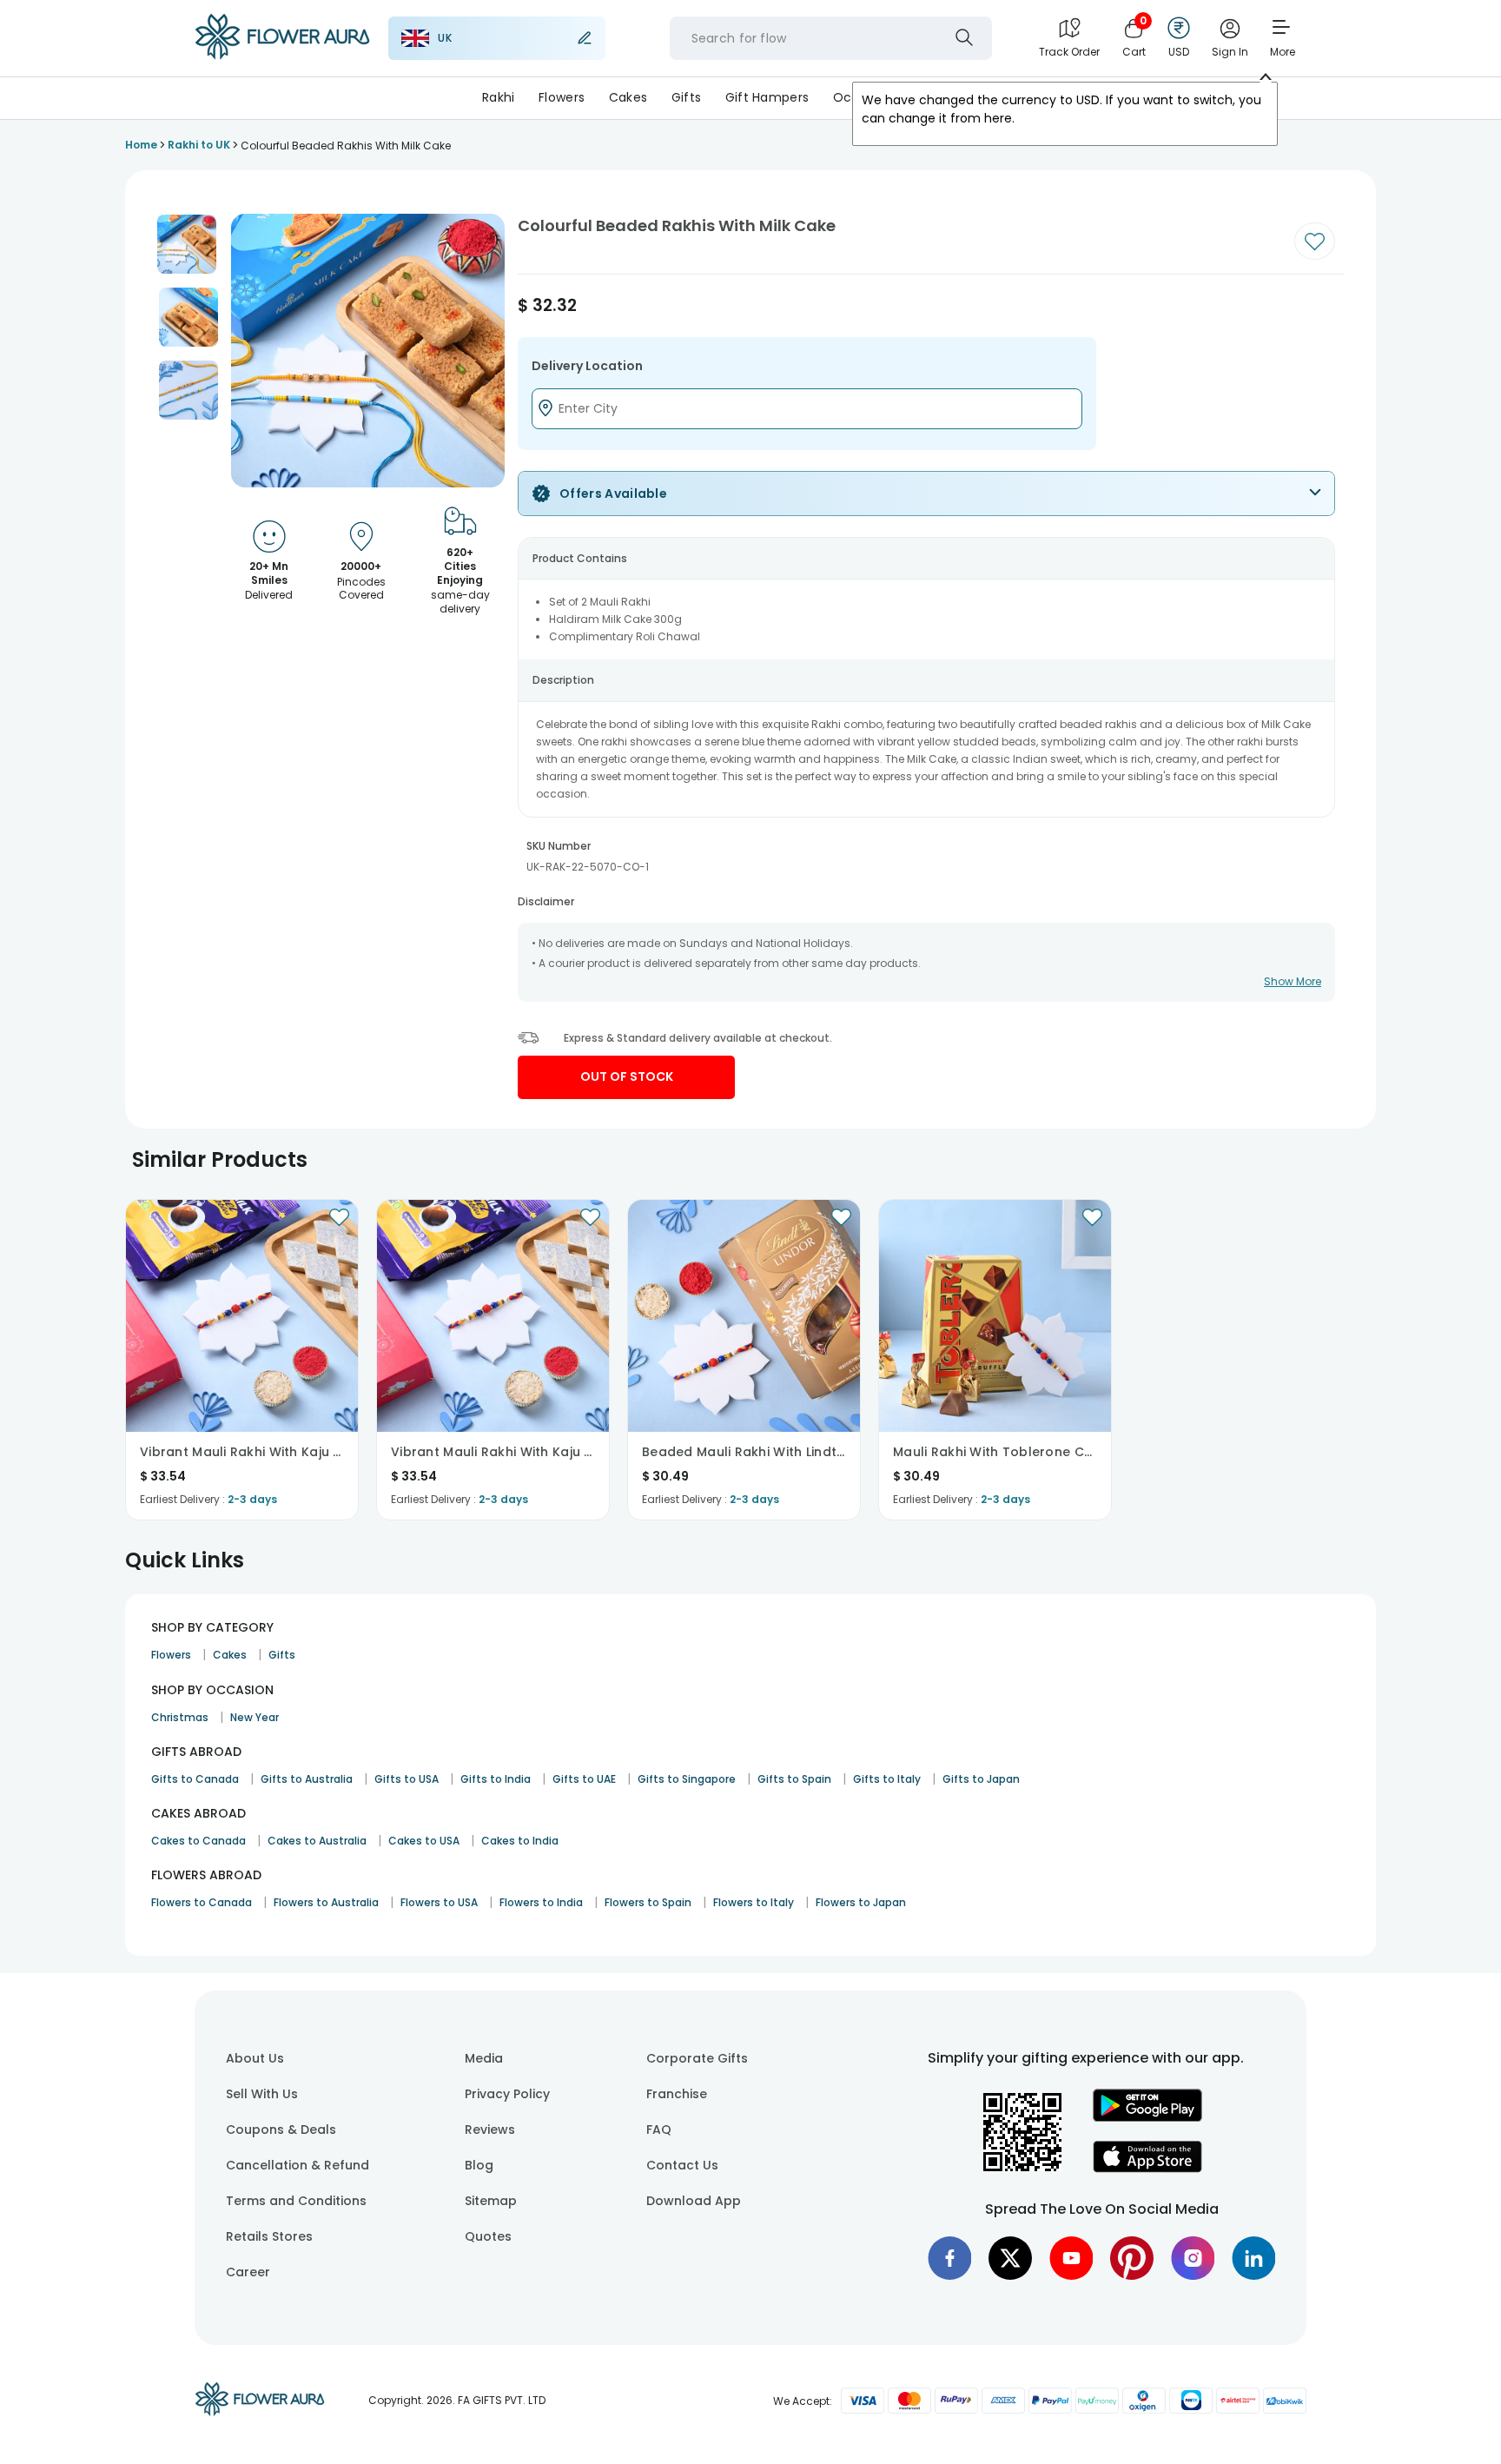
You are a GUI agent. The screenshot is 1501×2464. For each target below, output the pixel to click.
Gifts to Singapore (687, 1779)
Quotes (488, 2236)
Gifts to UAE (584, 1779)
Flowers (562, 97)
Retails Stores (269, 2236)
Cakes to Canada (198, 1841)
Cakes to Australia (317, 1841)
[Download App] (1147, 2117)
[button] (187, 244)
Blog (479, 2165)
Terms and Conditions (296, 2201)
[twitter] (1010, 2258)
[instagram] (1193, 2258)
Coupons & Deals (281, 2130)
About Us (255, 2058)
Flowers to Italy (754, 1902)
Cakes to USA (424, 1841)
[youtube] (1071, 2258)
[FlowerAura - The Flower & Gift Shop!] (282, 56)
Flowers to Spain (648, 1902)
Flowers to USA (439, 1902)
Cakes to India (520, 1841)
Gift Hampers (767, 97)
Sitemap (491, 2201)
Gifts (686, 97)
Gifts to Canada (195, 1779)
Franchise (677, 2094)
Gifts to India (496, 1779)
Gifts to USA (407, 1779)
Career (248, 2272)
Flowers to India (541, 1902)
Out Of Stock (627, 1076)
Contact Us (682, 2165)
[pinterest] (1132, 2258)
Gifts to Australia (307, 1779)
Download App (694, 2201)
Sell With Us (262, 2094)
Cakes (628, 97)
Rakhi (498, 97)
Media (484, 2058)
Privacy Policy (507, 2094)
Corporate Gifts (697, 2058)
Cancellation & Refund (298, 2165)
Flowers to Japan (861, 1902)
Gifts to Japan (981, 1779)
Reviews (490, 2130)
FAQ (659, 2130)
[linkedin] (1253, 2258)
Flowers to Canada (202, 1902)
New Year (255, 1717)
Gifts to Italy (887, 1779)
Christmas (180, 1717)
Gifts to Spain (794, 1779)
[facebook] (949, 2258)
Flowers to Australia (326, 1902)
